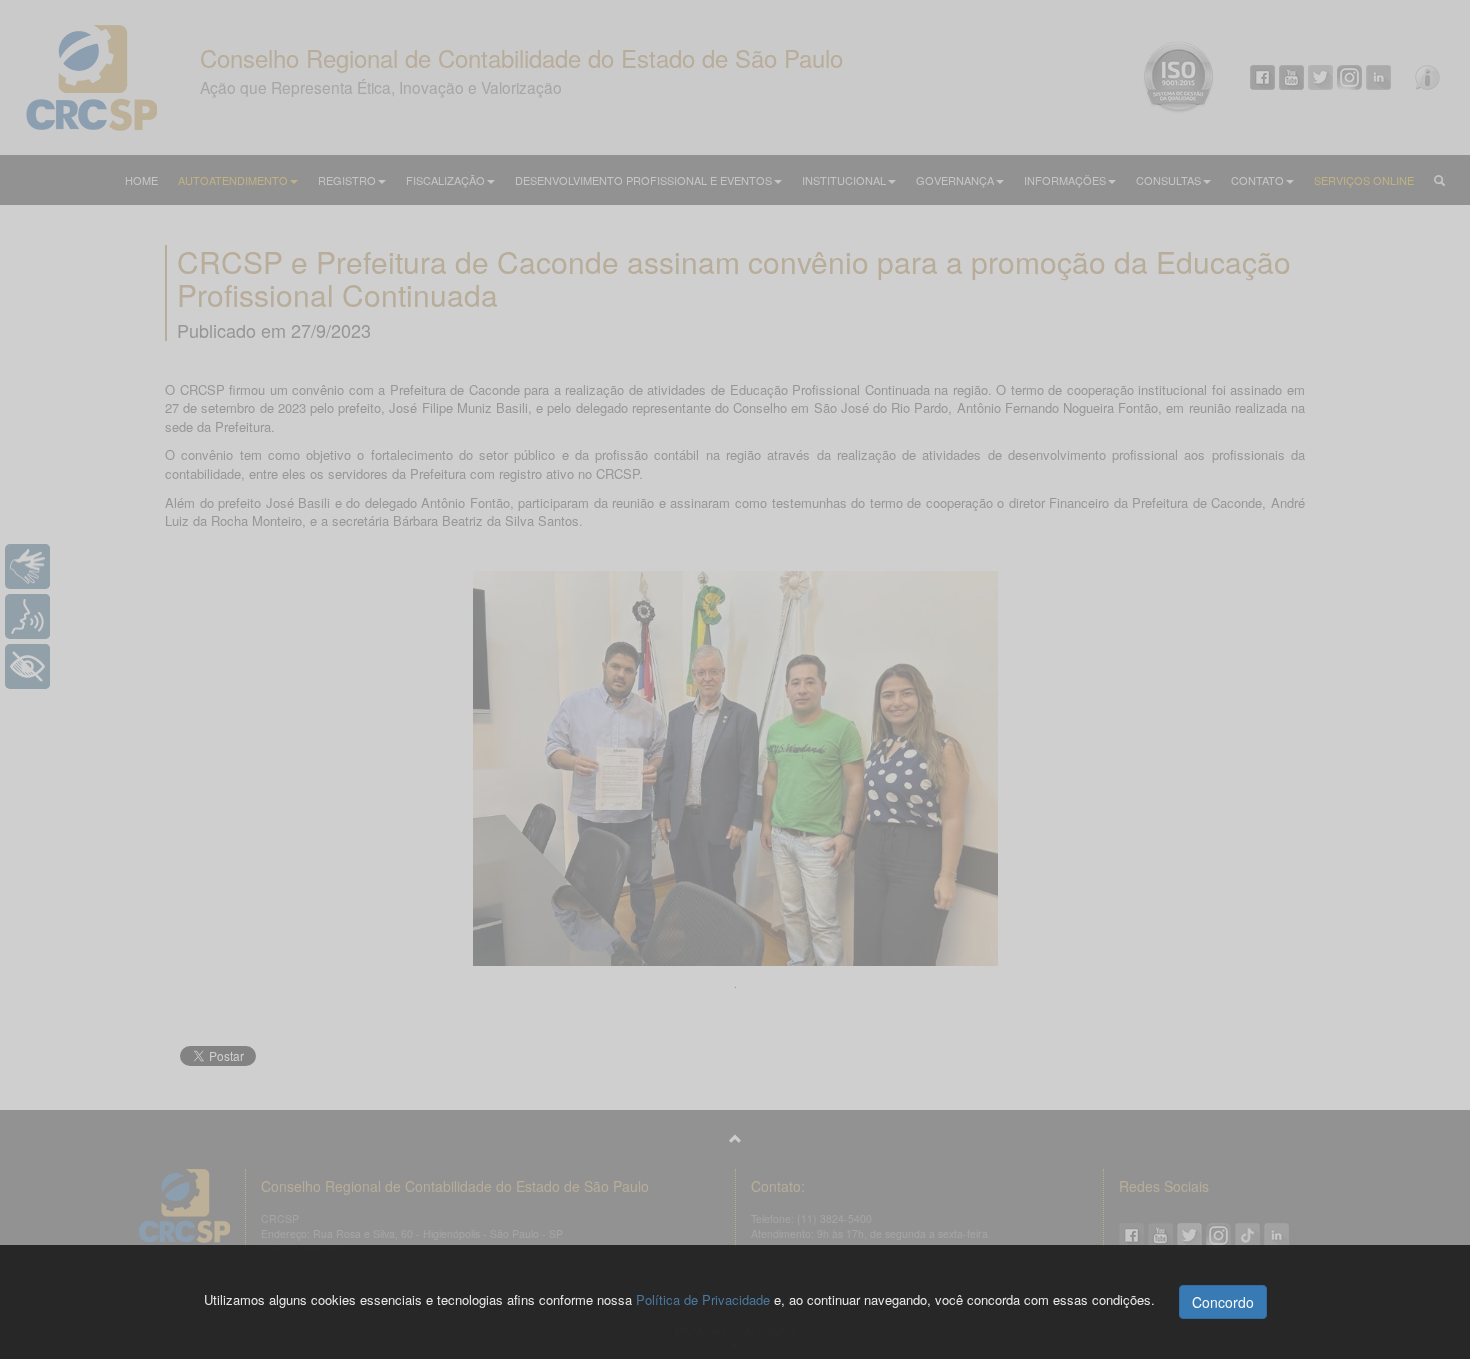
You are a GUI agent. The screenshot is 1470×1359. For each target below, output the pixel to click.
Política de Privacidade (703, 1299)
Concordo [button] (1223, 1302)
